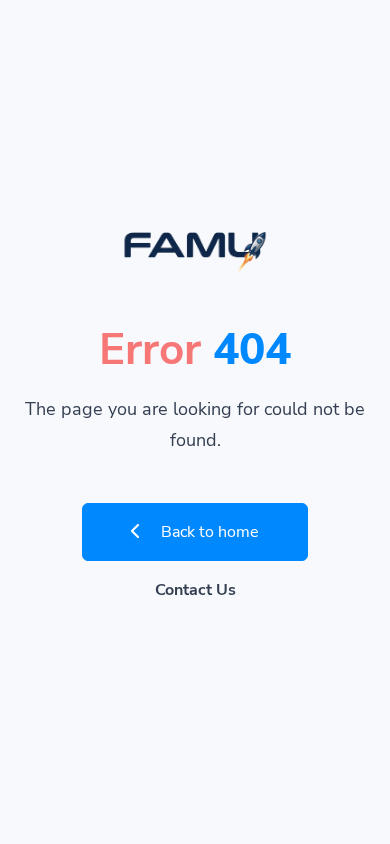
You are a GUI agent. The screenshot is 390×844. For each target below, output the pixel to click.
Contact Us (195, 590)
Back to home (208, 532)
